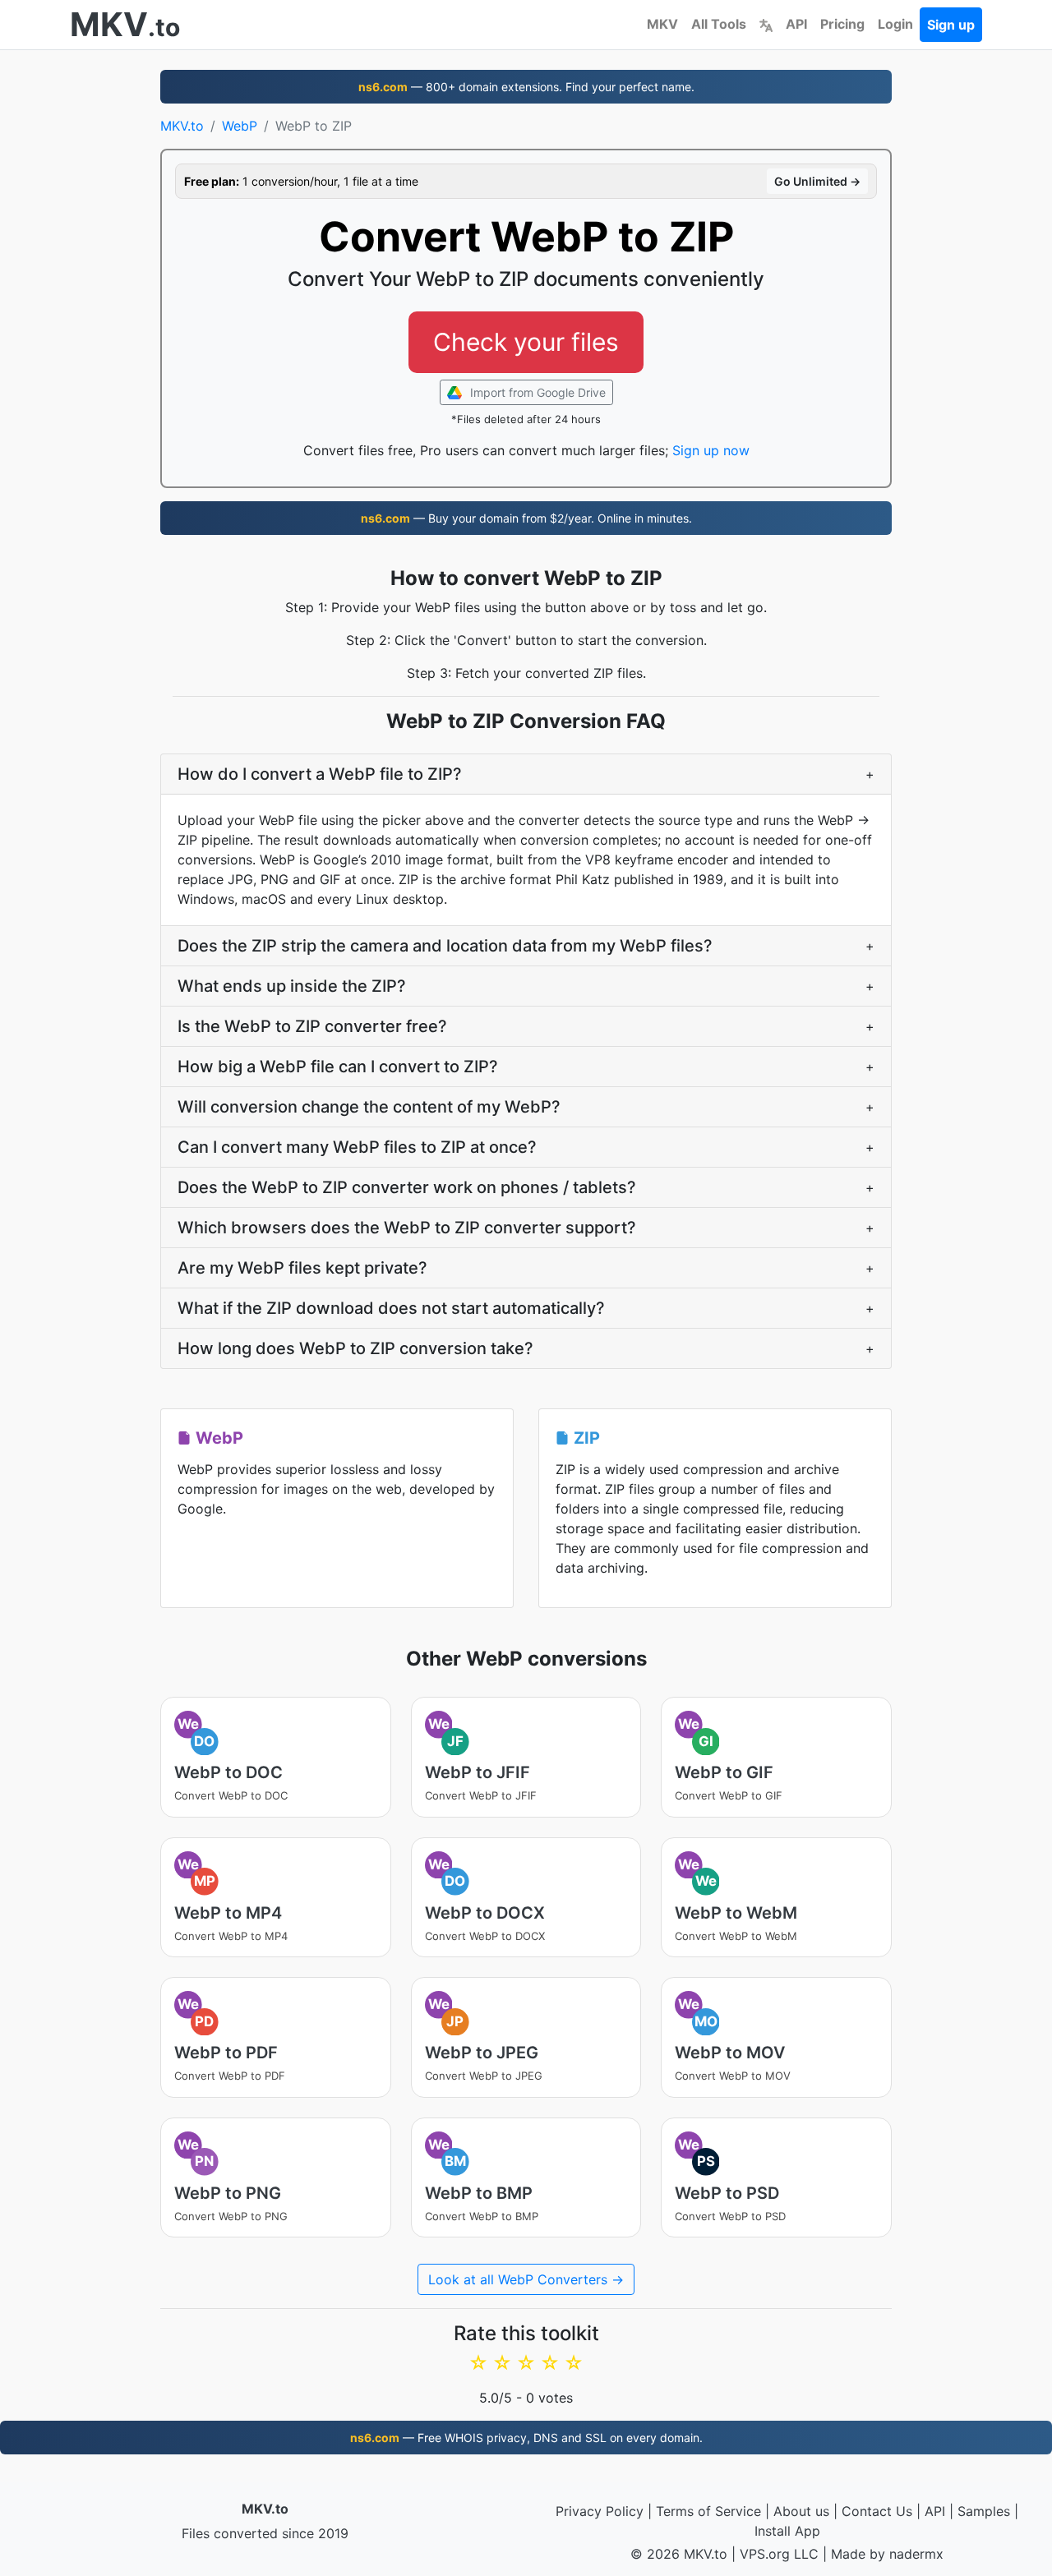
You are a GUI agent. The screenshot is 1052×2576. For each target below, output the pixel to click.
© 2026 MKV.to (679, 2554)
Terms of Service (708, 2511)
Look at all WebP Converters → (526, 2279)
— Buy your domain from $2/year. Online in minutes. (526, 518)
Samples (984, 2511)
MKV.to (182, 126)
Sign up (951, 25)
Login (895, 24)
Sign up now (711, 450)
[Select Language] (766, 24)
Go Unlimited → (817, 181)
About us (801, 2511)
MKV (662, 24)
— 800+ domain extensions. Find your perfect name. (526, 87)
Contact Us (877, 2511)
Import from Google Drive (536, 392)
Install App (787, 2531)
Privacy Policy (600, 2511)
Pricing (842, 24)
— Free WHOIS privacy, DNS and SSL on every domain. (526, 2438)
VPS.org (765, 2554)
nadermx (916, 2554)
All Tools (719, 24)
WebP (240, 126)
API (796, 24)
